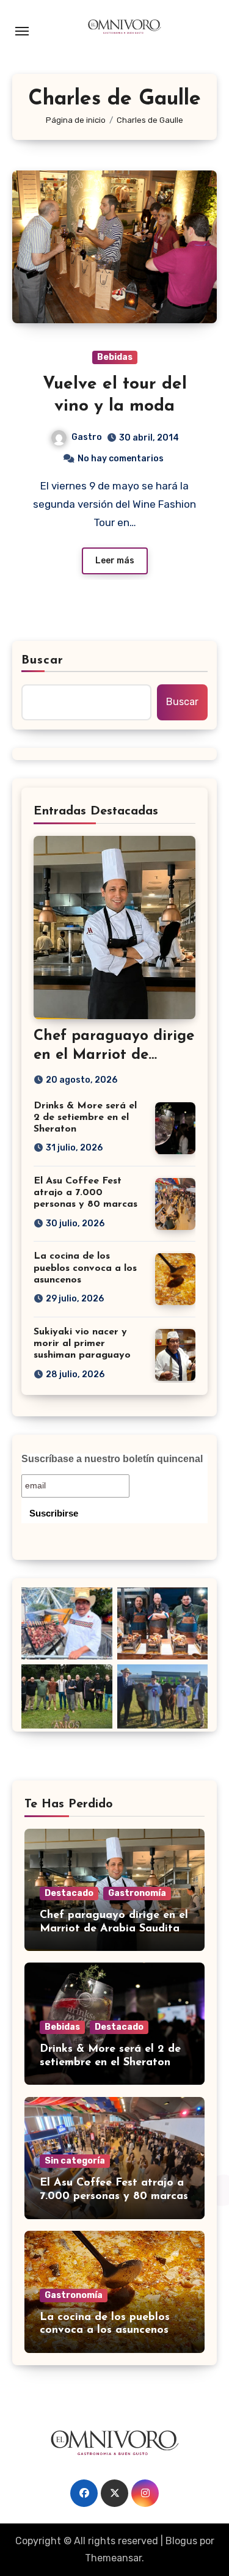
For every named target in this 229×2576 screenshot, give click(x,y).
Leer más (115, 561)
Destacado (69, 1893)
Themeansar (113, 2558)
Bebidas (115, 357)
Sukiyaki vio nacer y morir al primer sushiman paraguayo (82, 1344)
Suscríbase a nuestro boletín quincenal (112, 1459)
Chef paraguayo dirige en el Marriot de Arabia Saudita (114, 1055)
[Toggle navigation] (22, 31)
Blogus (181, 2541)
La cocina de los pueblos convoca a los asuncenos (85, 1268)
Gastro (87, 437)
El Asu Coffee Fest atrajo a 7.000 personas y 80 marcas (85, 1193)
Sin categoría (75, 2161)
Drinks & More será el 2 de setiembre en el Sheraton (85, 1118)
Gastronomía (137, 1893)
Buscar (43, 660)
